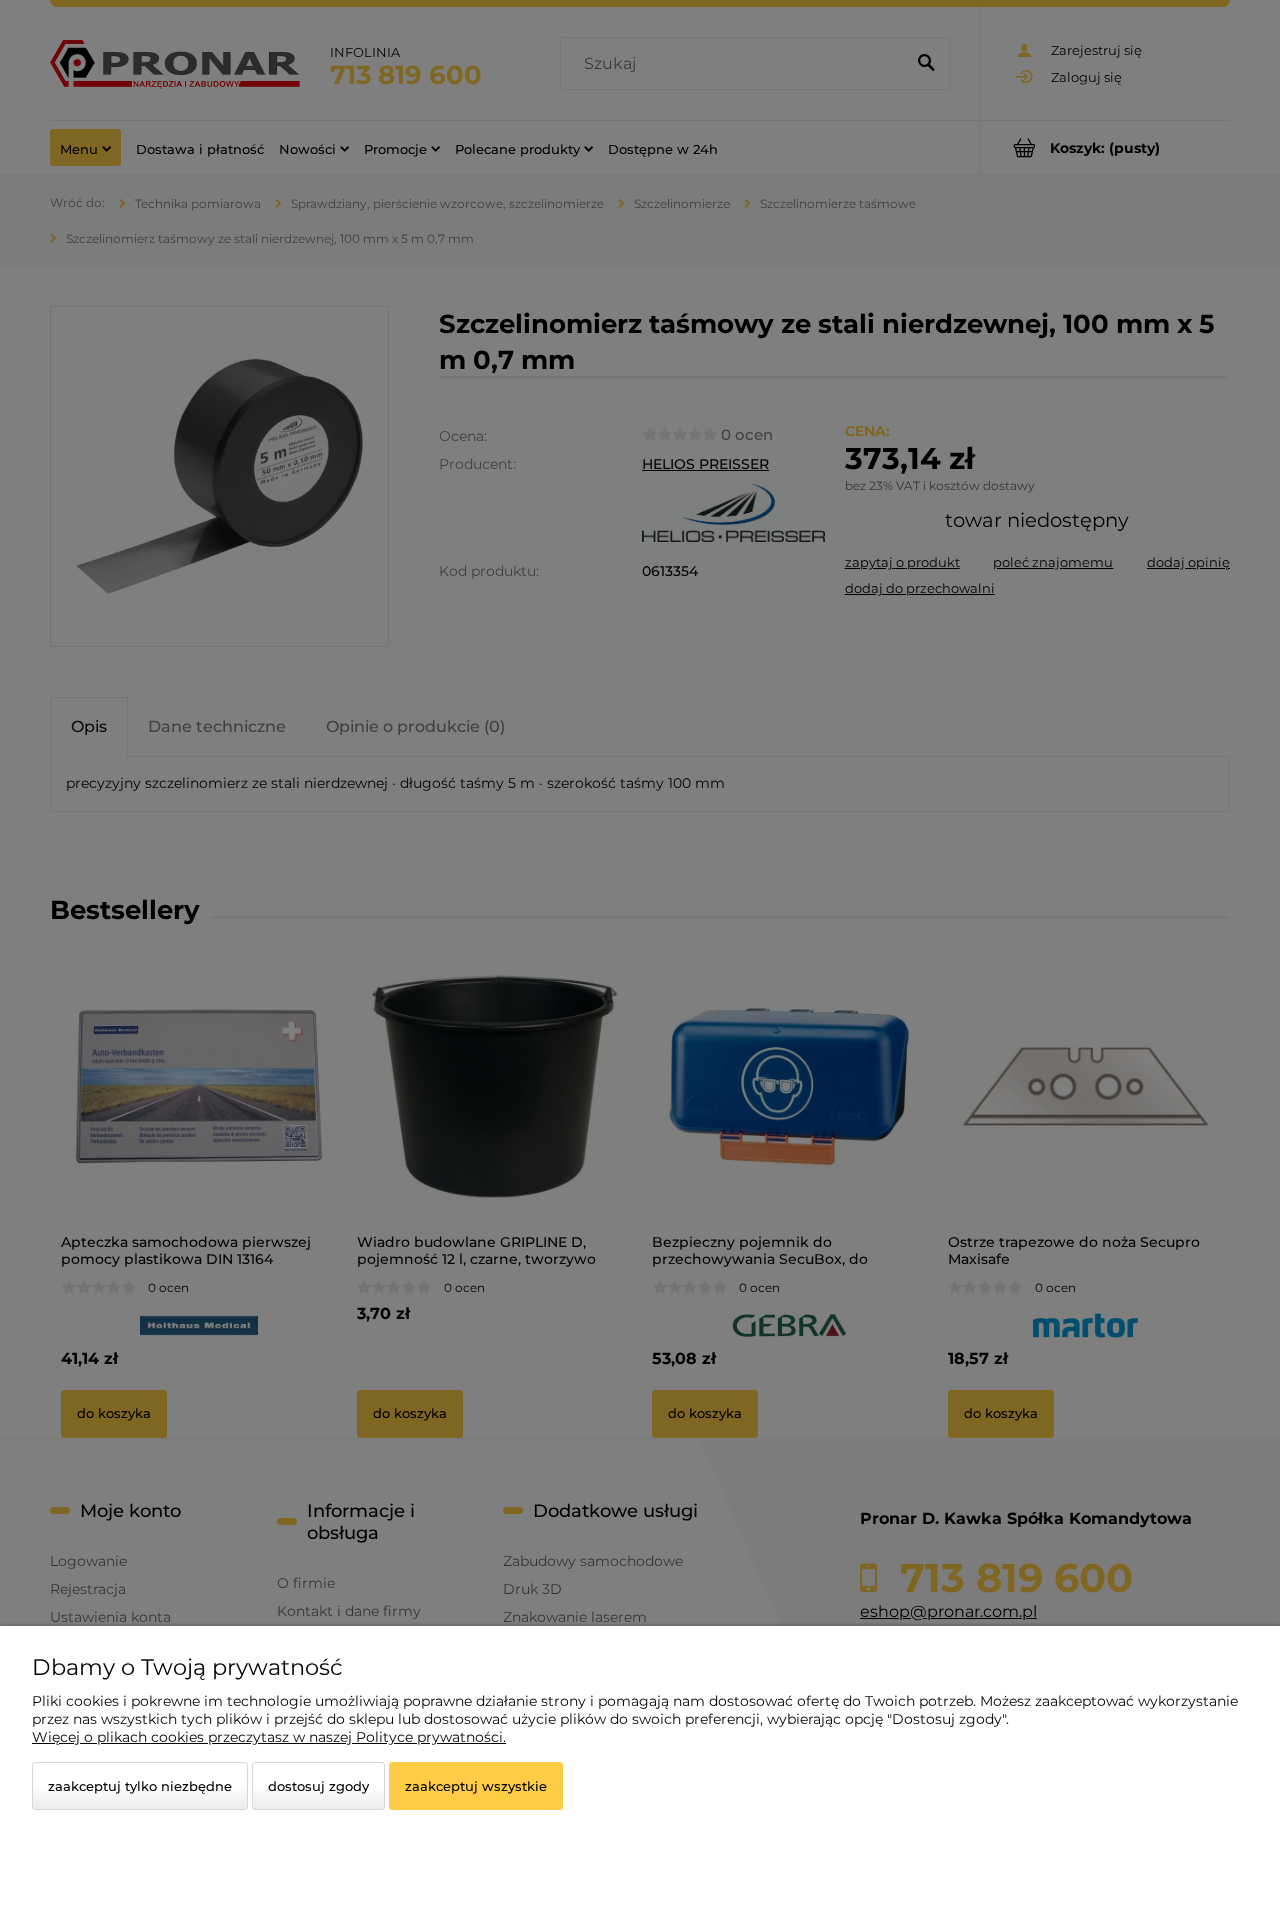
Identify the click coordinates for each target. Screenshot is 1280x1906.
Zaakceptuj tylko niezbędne (140, 1786)
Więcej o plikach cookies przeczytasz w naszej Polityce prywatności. (269, 1737)
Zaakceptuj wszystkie (476, 1786)
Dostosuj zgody (318, 1786)
